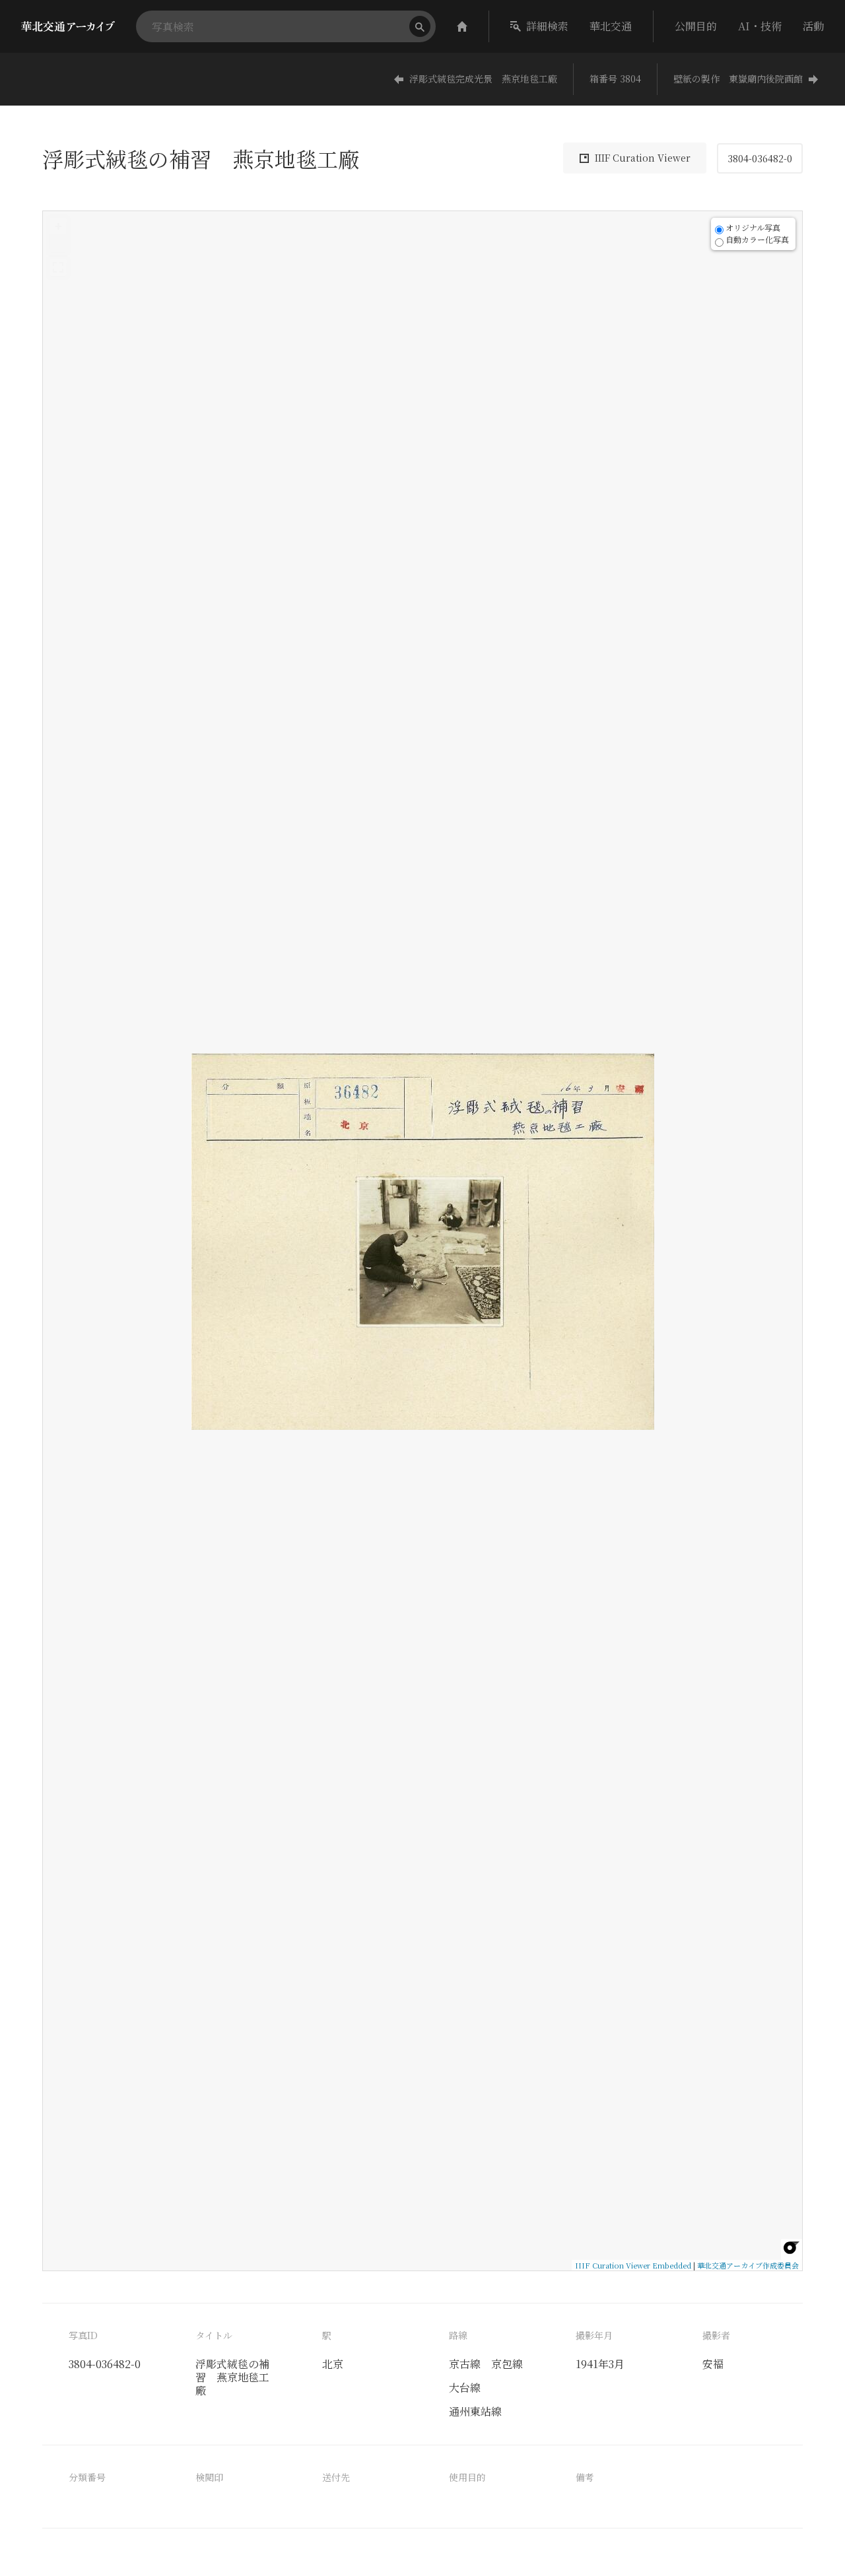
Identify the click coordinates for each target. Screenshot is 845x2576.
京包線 (507, 2364)
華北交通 (611, 26)
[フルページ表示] (58, 267)
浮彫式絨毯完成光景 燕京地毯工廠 (483, 79)
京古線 (465, 2364)
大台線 (465, 2388)
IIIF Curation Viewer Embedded (633, 2265)
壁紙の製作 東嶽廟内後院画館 (738, 79)
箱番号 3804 (615, 79)
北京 (333, 2364)
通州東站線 (475, 2411)
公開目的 (696, 26)
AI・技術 (760, 26)
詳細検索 (547, 26)
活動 (813, 26)
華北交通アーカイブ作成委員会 (748, 2265)
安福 (713, 2364)
